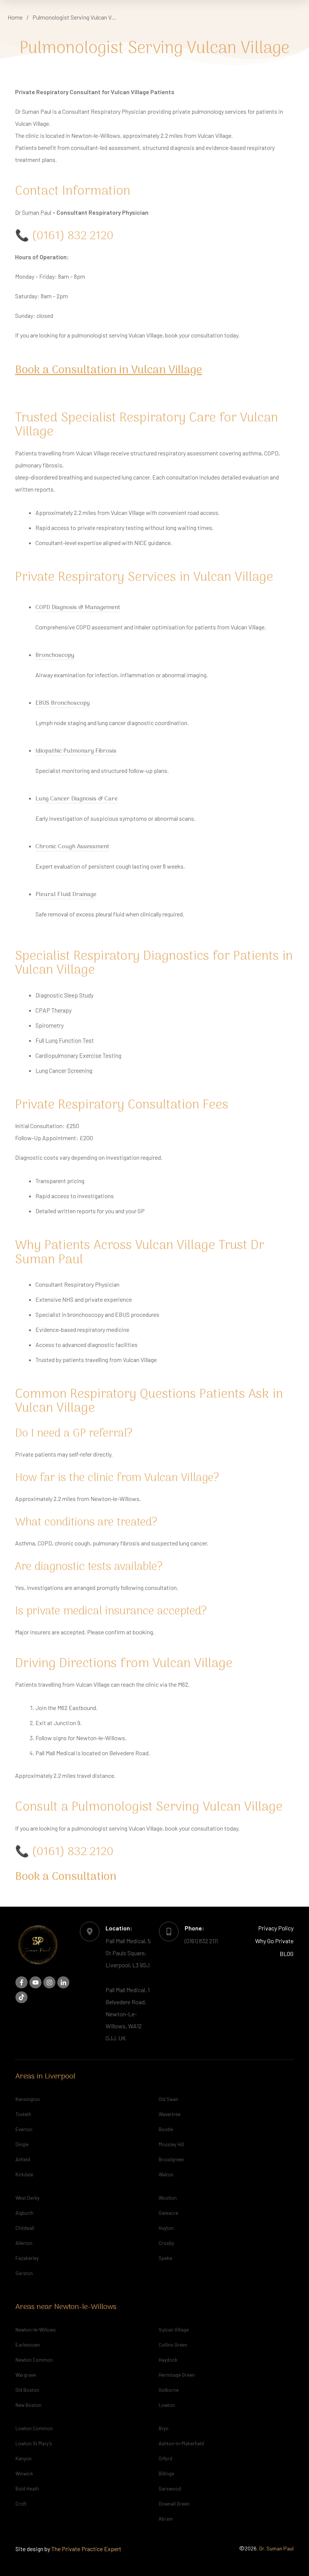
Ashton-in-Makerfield (181, 2443)
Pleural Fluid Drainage (66, 895)
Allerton (24, 2243)
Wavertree (170, 2114)
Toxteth (23, 2114)
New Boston (28, 2405)
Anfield (23, 2159)
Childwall (25, 2228)
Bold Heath (27, 2489)
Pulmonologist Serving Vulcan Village (154, 49)
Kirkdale (24, 2174)
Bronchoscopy (55, 655)
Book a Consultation (66, 1877)
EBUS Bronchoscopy (63, 703)
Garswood (170, 2489)
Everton (24, 2129)
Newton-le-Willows (36, 2330)
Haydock (168, 2360)
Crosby (166, 2243)
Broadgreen (171, 2159)
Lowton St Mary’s (34, 2443)
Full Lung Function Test (65, 1040)
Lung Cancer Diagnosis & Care (76, 799)
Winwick (24, 2474)
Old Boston (27, 2390)
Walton (166, 2174)
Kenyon (24, 2458)
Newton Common (34, 2360)
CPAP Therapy (54, 1010)
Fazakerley (27, 2258)
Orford (165, 2458)
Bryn (164, 2428)
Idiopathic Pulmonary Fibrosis (76, 751)
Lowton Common (34, 2428)
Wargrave (26, 2375)
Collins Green (173, 2345)
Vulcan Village (174, 2330)
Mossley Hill (171, 2144)
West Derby (28, 2198)
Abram (166, 2519)
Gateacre (168, 2213)
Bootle (166, 2129)
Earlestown (28, 2345)
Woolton (168, 2198)
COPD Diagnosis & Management (78, 608)
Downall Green (174, 2504)
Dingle (22, 2144)
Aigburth (24, 2213)
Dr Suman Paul (33, 212)
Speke (165, 2258)
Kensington (28, 2099)
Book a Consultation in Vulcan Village (109, 370)
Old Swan (168, 2099)
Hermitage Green (177, 2375)
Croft (21, 2504)
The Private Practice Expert (86, 2549)
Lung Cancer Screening (64, 1070)
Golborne (169, 2390)
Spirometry (50, 1025)
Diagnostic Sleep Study (64, 995)
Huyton (166, 2228)
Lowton (167, 2405)
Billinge (166, 2474)
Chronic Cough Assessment (72, 847)
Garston (24, 2273)
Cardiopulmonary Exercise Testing (78, 1055)
